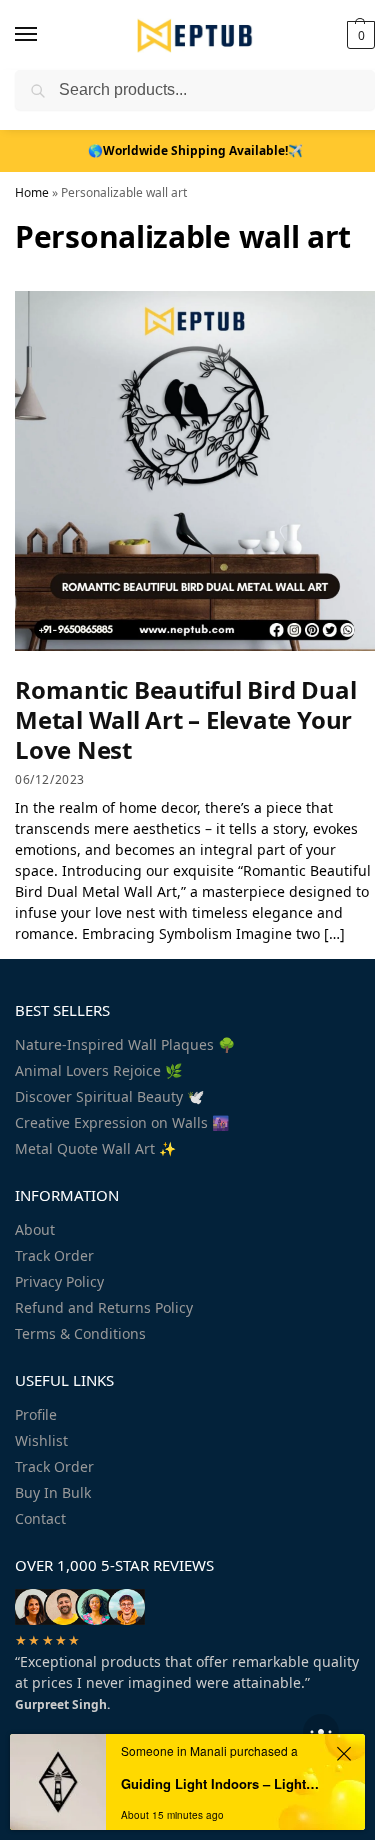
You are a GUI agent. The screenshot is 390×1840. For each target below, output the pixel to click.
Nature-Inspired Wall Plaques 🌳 (125, 1044)
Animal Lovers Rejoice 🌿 (98, 1070)
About (35, 1229)
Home (32, 192)
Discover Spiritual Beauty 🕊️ (109, 1096)
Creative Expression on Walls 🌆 (122, 1122)
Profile (36, 1414)
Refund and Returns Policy (104, 1307)
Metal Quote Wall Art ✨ (95, 1148)
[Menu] (45, 35)
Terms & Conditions (80, 1333)
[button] (358, 35)
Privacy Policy (59, 1281)
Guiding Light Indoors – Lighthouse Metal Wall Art (223, 1783)
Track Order (54, 1255)
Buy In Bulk (53, 1492)
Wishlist (41, 1440)
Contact (40, 1518)
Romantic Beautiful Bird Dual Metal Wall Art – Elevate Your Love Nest (185, 719)
